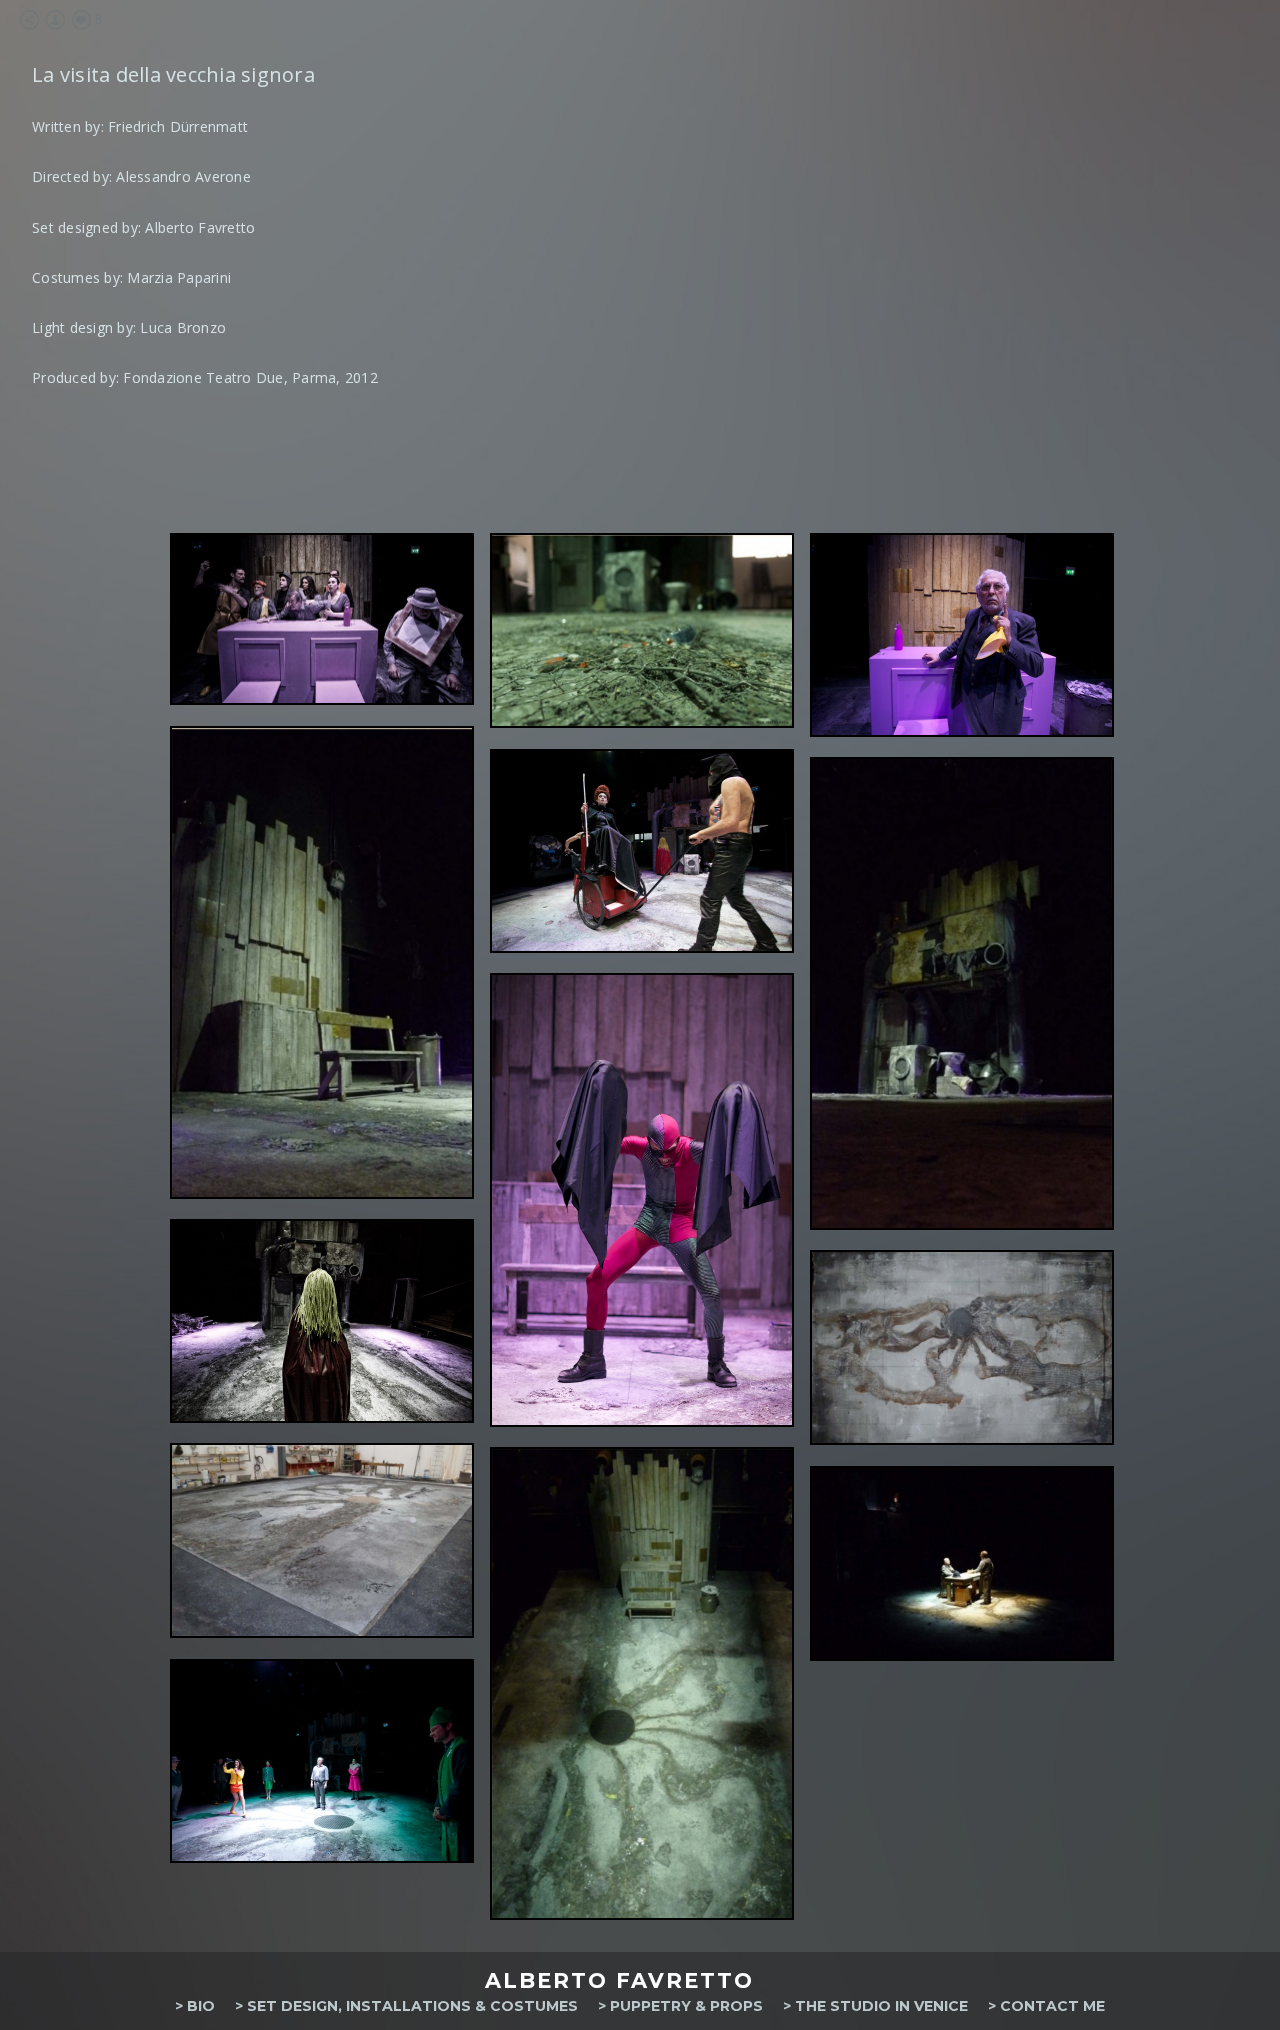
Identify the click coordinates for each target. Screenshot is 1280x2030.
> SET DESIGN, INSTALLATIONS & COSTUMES (406, 2006)
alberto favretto (619, 1980)
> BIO (195, 2006)
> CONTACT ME (1046, 2006)
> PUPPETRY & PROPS (680, 2006)
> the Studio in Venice (875, 2006)
